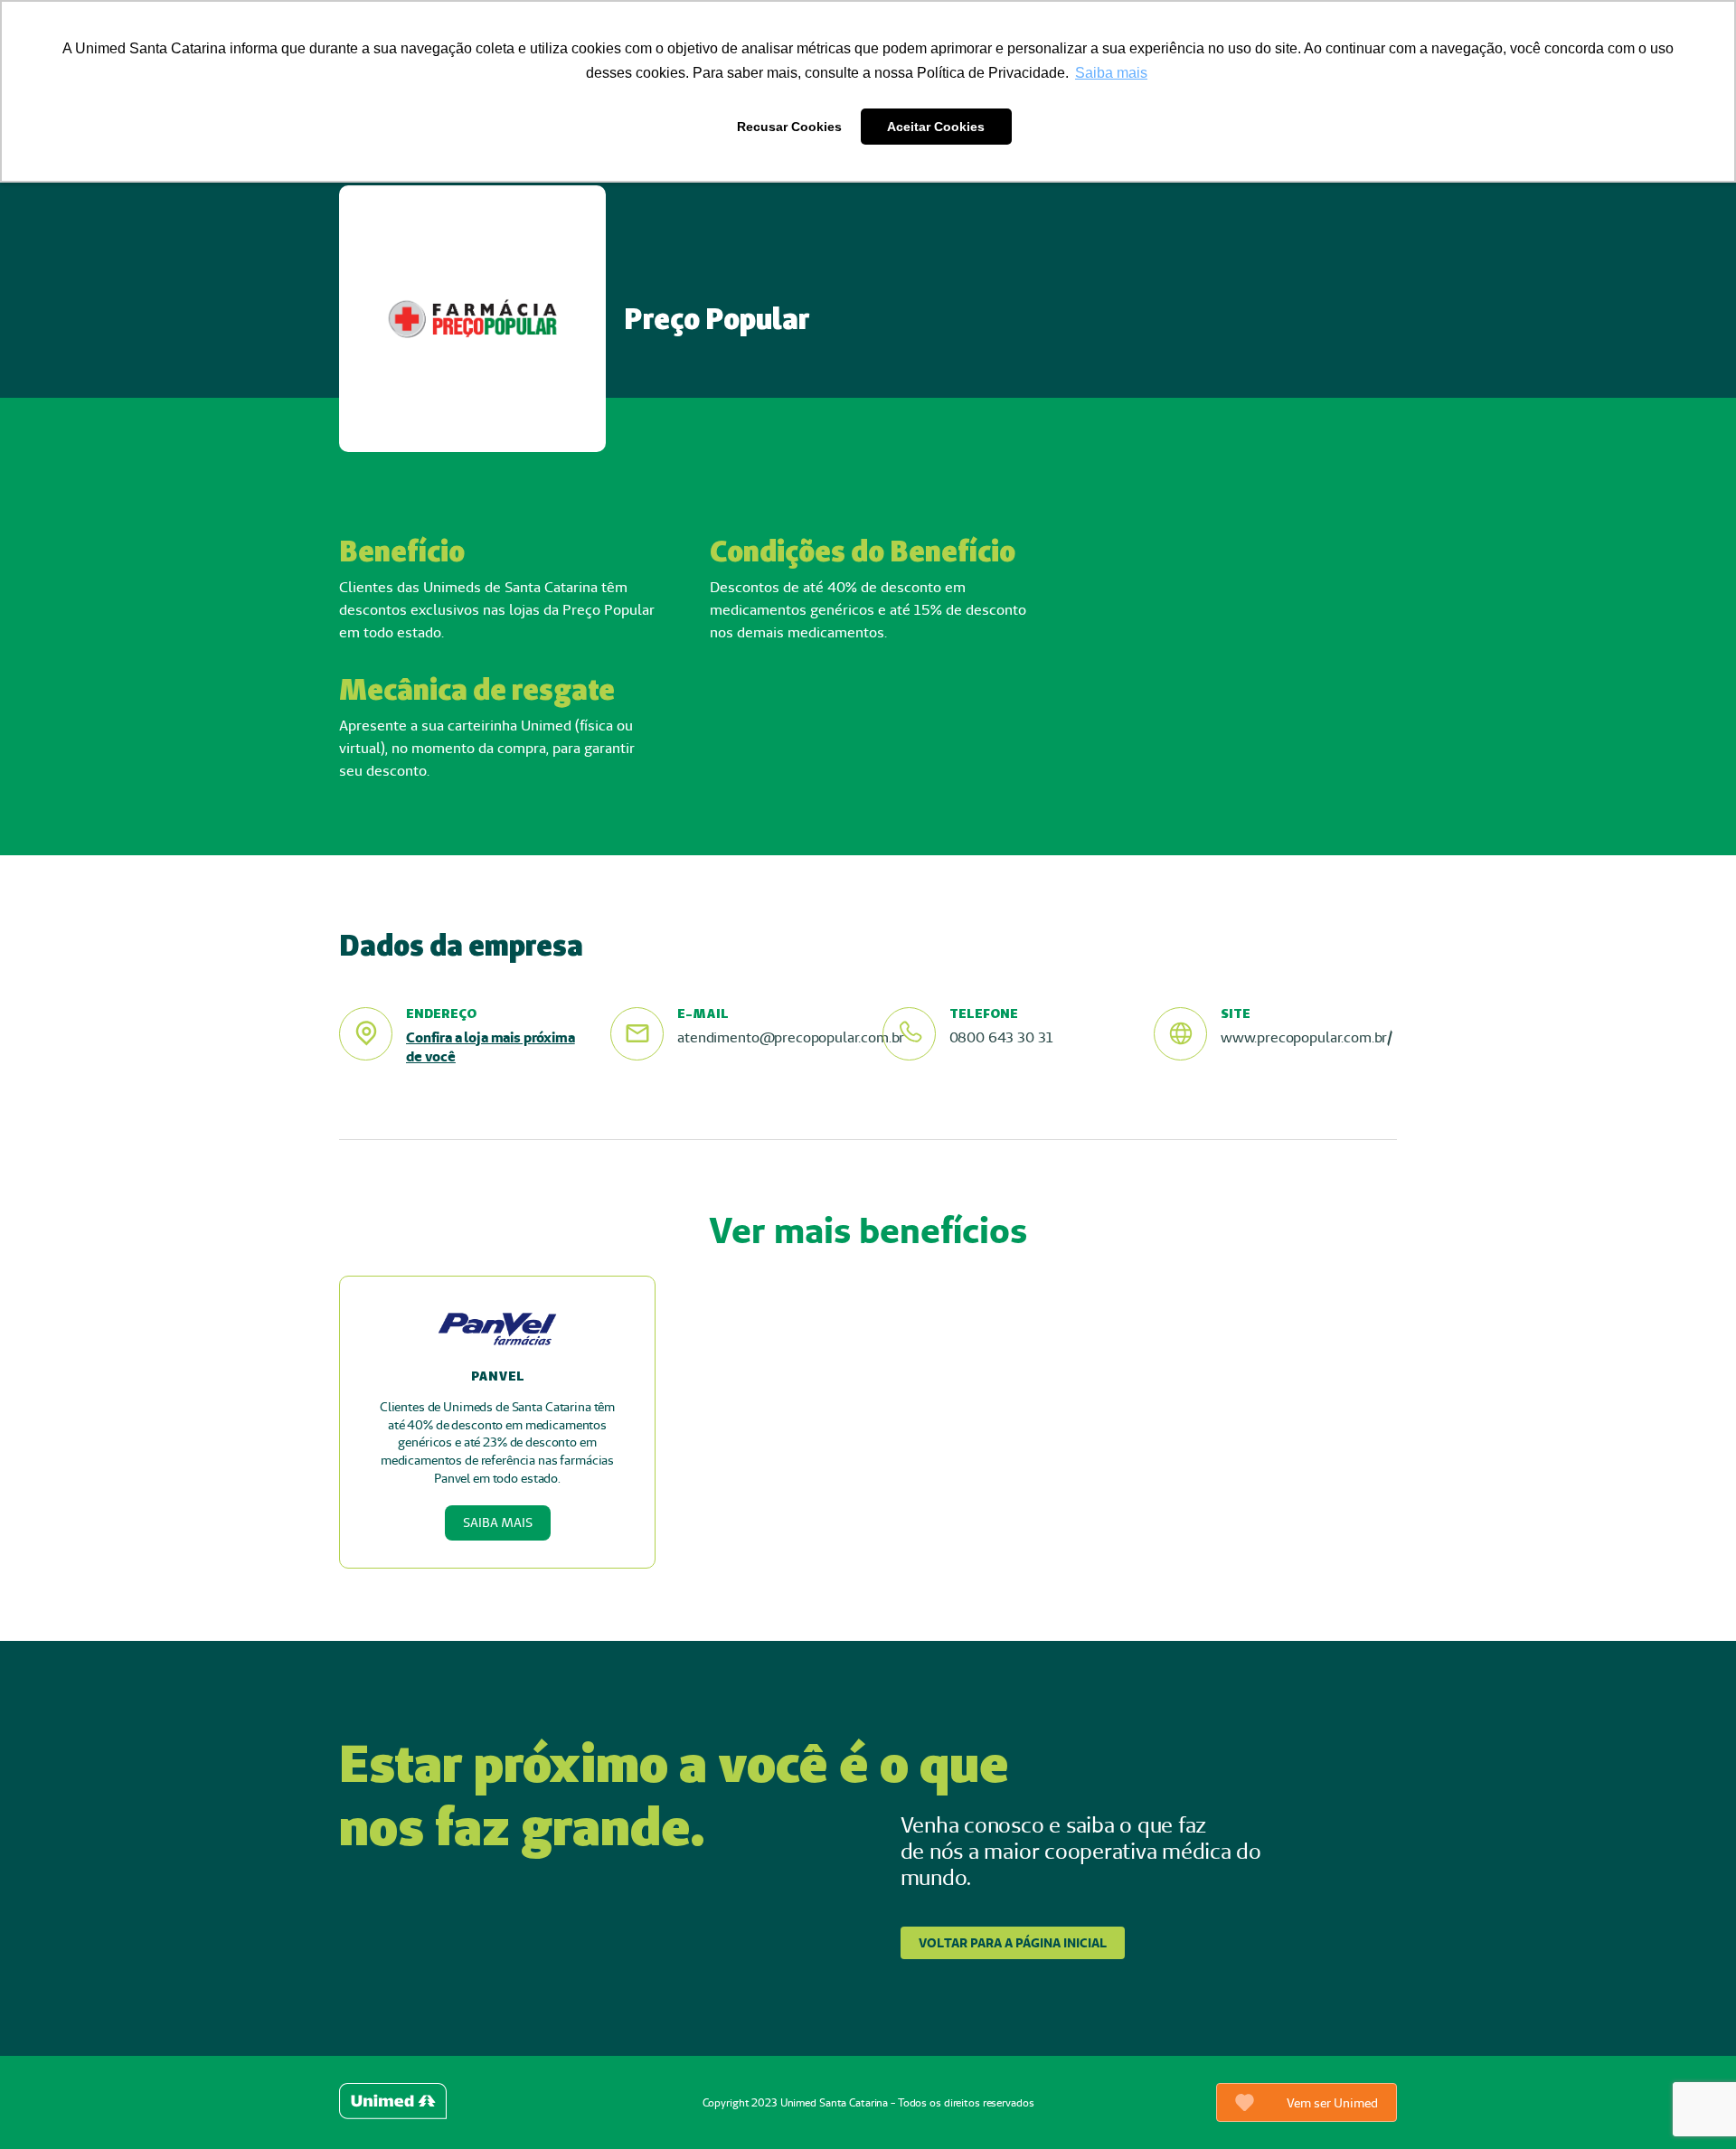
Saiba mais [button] (1111, 73)
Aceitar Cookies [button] (936, 127)
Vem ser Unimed (1332, 2103)
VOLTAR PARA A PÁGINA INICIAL (1013, 1943)
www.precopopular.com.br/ (1307, 1037)
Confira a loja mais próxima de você (491, 1047)
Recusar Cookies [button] (789, 127)
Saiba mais (498, 1522)
